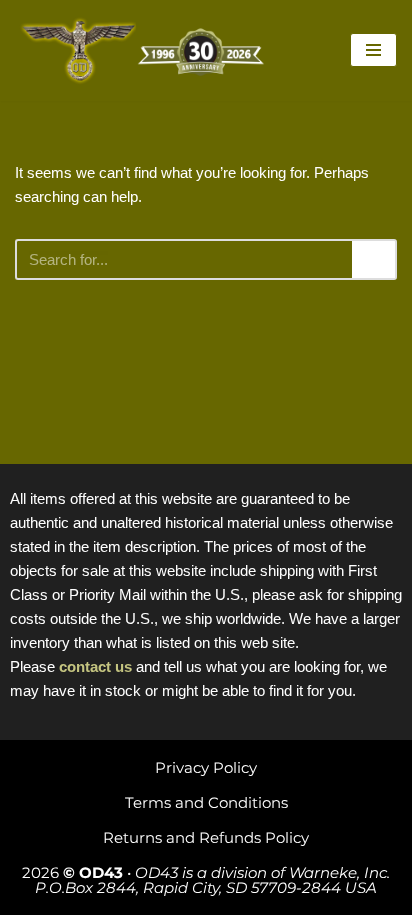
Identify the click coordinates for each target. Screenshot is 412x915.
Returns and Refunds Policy (206, 837)
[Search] (374, 259)
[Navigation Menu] (373, 50)
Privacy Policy (206, 767)
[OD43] (145, 50)
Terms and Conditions (206, 802)
